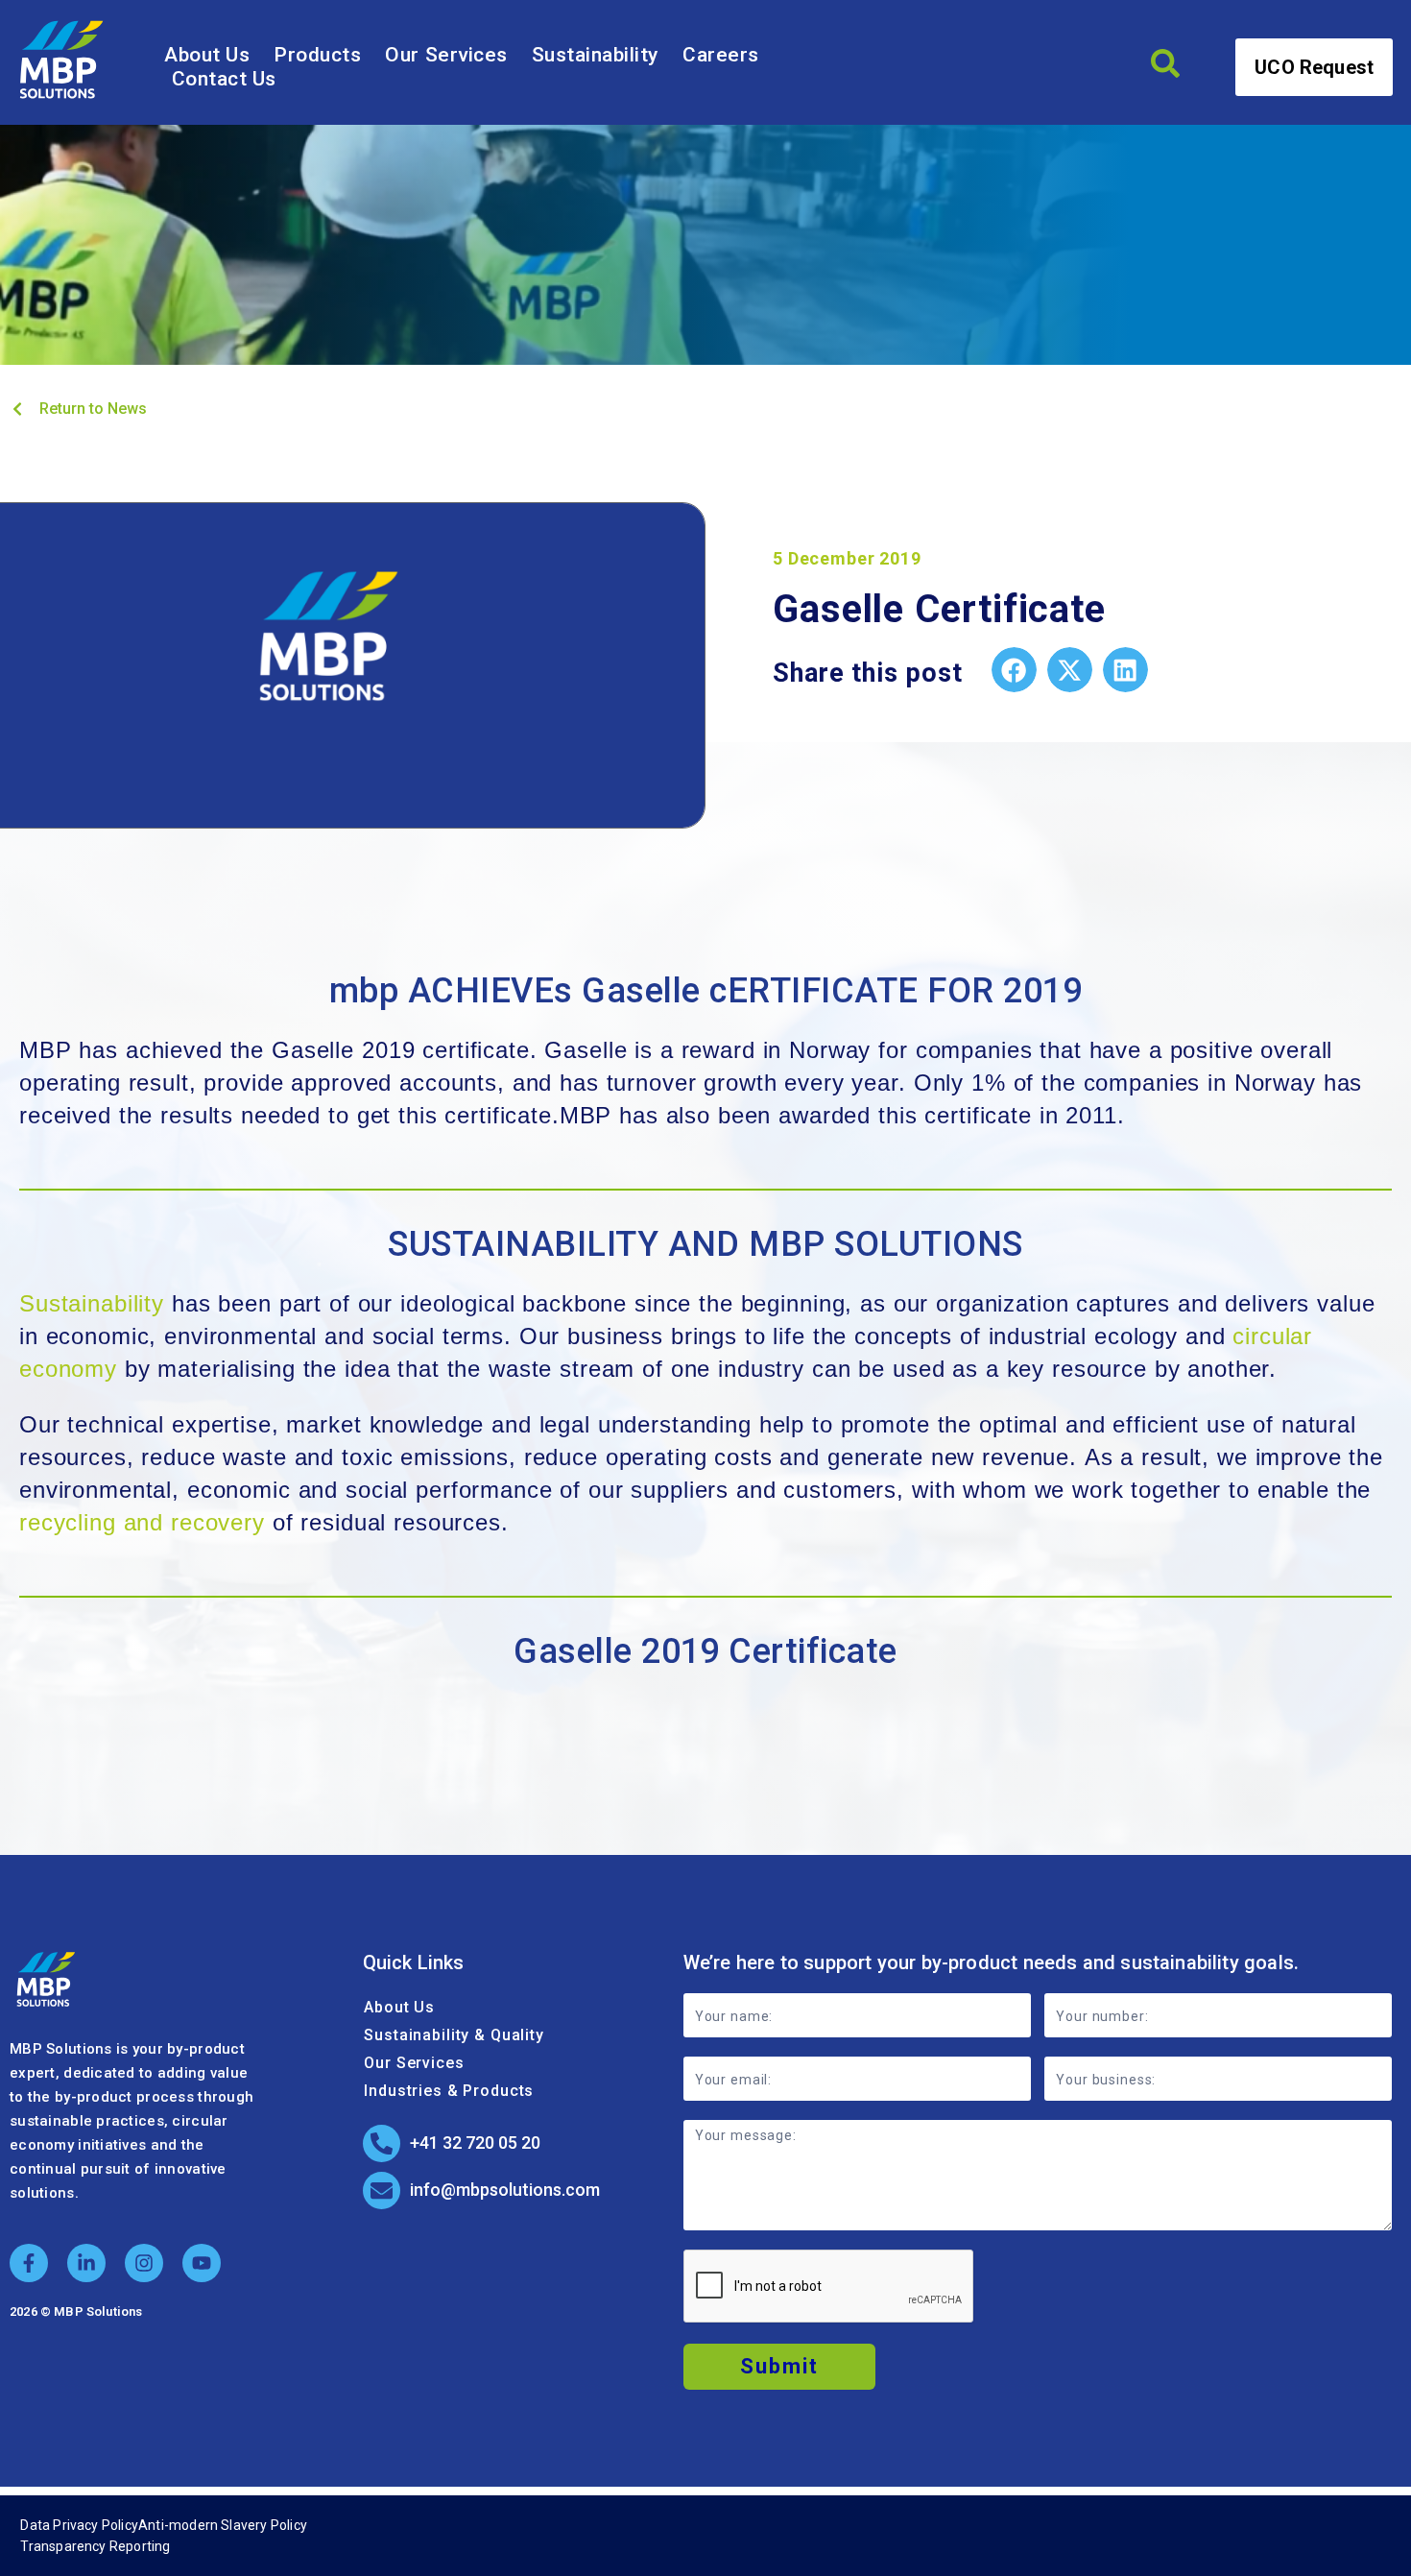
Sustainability (595, 55)
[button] (1014, 670)
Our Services (446, 55)
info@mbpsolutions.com (505, 2190)
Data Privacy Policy (79, 2525)
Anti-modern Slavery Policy (223, 2525)
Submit (779, 2366)
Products (317, 55)
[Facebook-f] (29, 2263)
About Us (207, 55)
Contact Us (224, 79)
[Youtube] (202, 2263)
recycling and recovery (142, 1522)
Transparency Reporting (95, 2546)
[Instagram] (144, 2263)
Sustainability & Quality (454, 2035)
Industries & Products (449, 2091)
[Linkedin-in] (86, 2263)
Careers (721, 55)
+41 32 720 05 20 (475, 2143)
